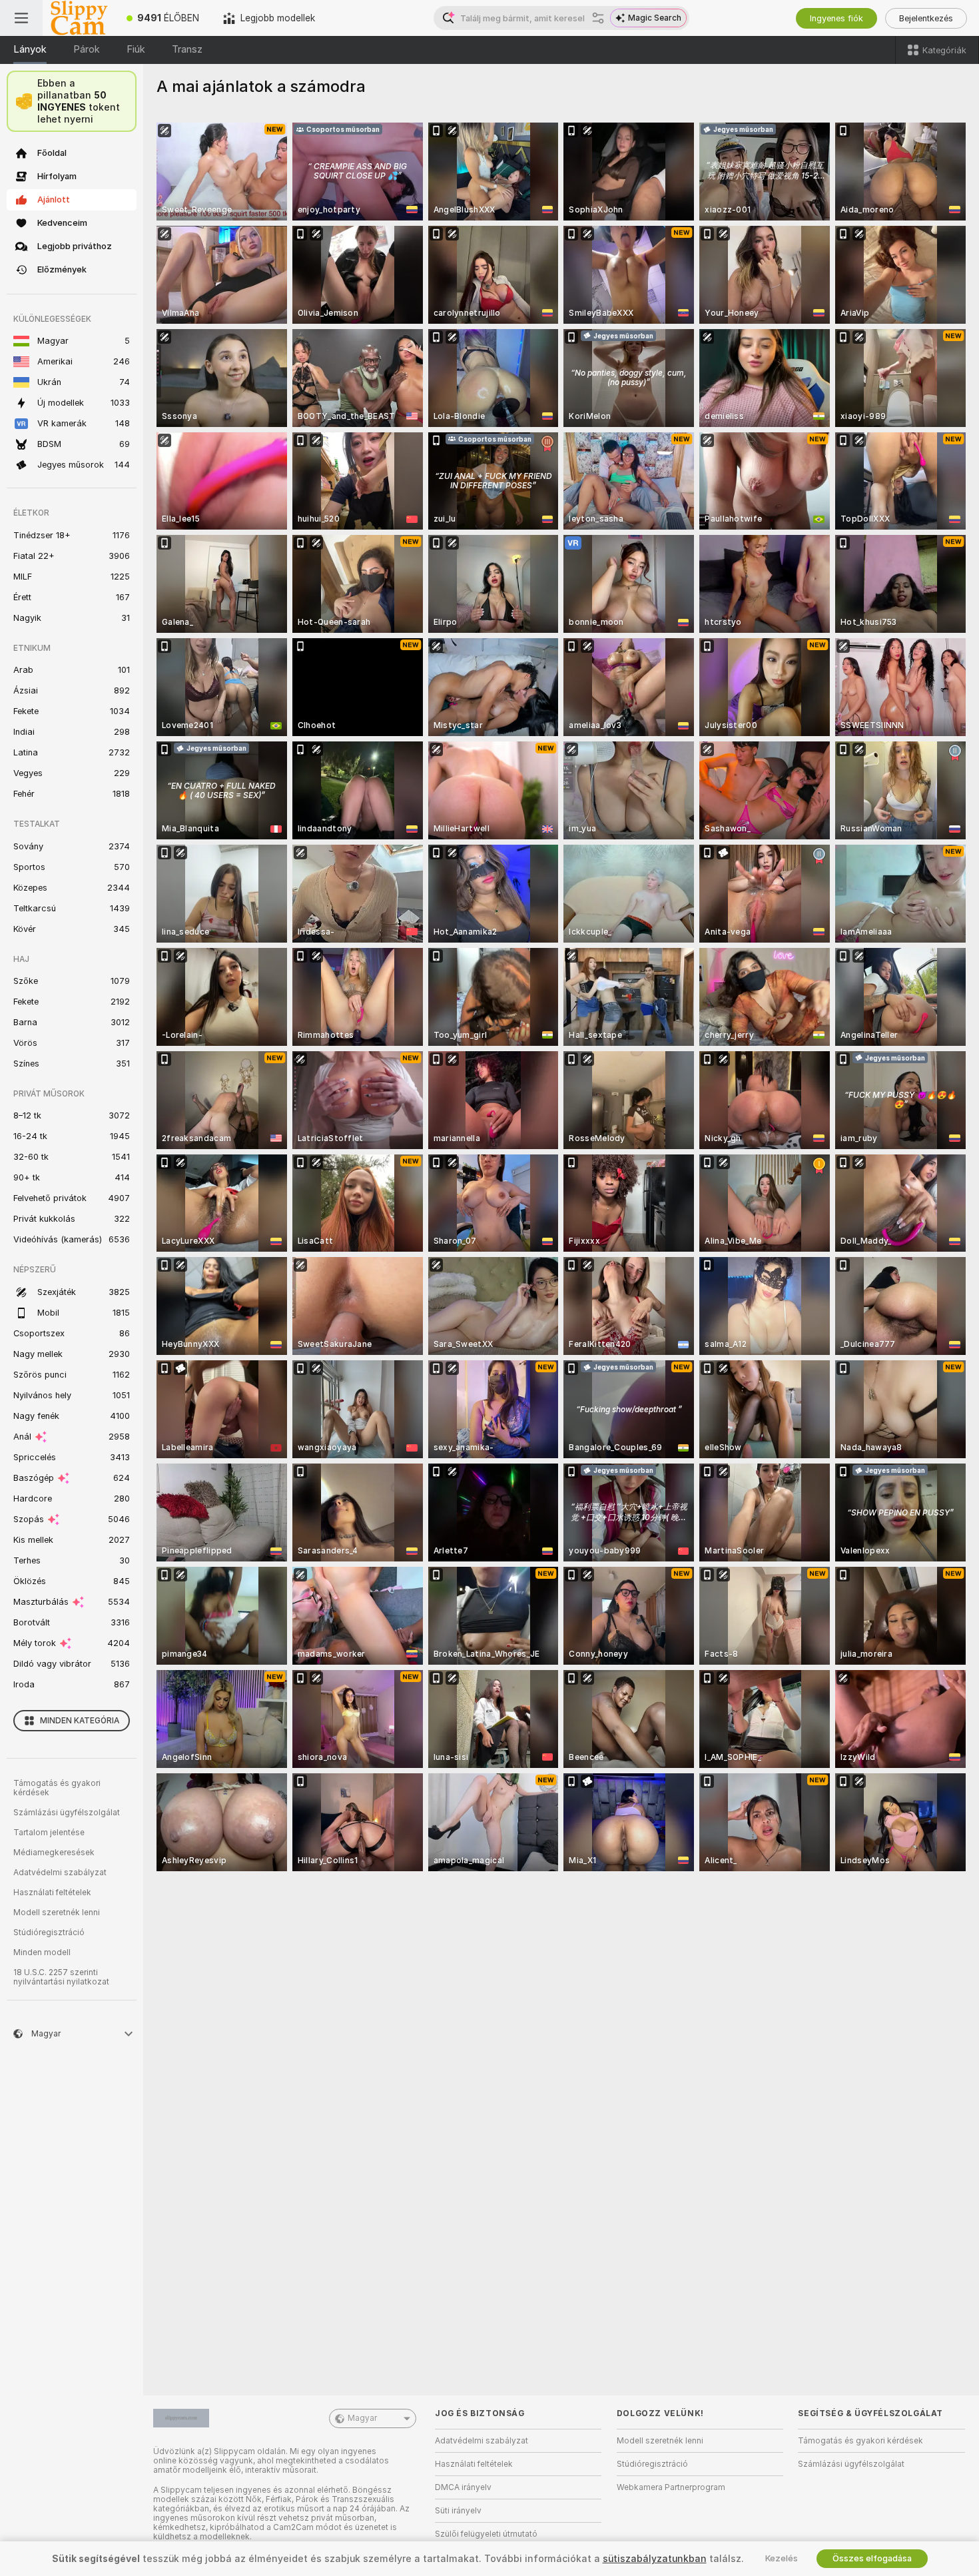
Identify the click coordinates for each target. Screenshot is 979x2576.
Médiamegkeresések (54, 1853)
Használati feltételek (52, 1893)
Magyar (362, 2418)
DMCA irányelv (463, 2487)
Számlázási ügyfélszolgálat (67, 1813)
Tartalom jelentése (49, 1833)
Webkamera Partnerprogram (671, 2487)
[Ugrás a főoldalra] (79, 18)
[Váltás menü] (21, 18)
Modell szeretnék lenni (57, 1913)
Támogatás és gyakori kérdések (57, 1788)
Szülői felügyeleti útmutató (486, 2534)
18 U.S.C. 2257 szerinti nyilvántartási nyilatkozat (61, 1977)
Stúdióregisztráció (49, 1932)
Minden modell (42, 1952)
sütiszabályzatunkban (655, 2559)
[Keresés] (598, 18)
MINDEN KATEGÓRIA (80, 1721)
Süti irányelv (458, 2511)
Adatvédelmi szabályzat (60, 1873)
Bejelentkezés (926, 18)
